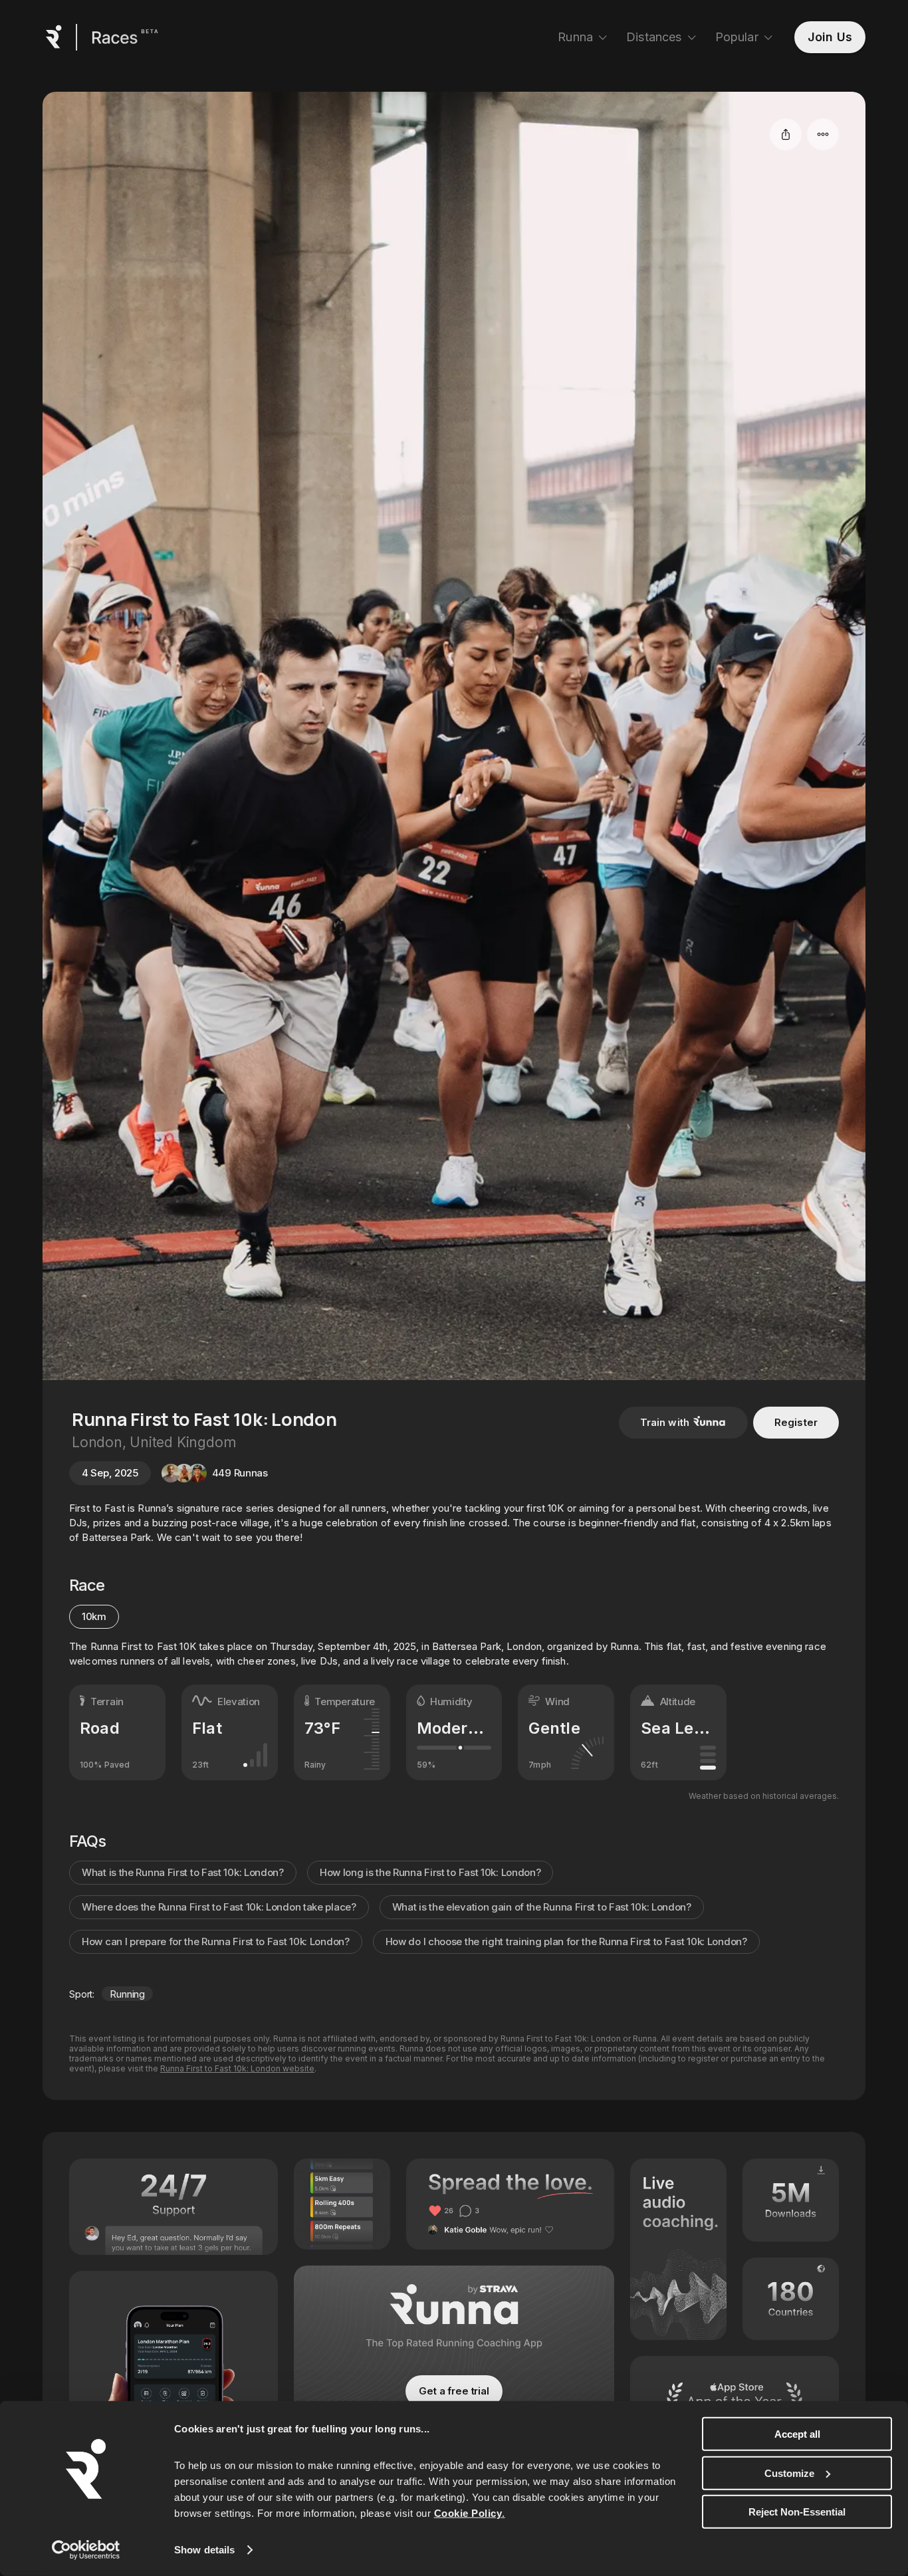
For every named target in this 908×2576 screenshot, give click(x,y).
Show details (204, 2550)
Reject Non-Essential (797, 2512)
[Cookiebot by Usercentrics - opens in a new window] (86, 2550)
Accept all (797, 2434)
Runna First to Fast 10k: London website (237, 2068)
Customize (789, 2473)
